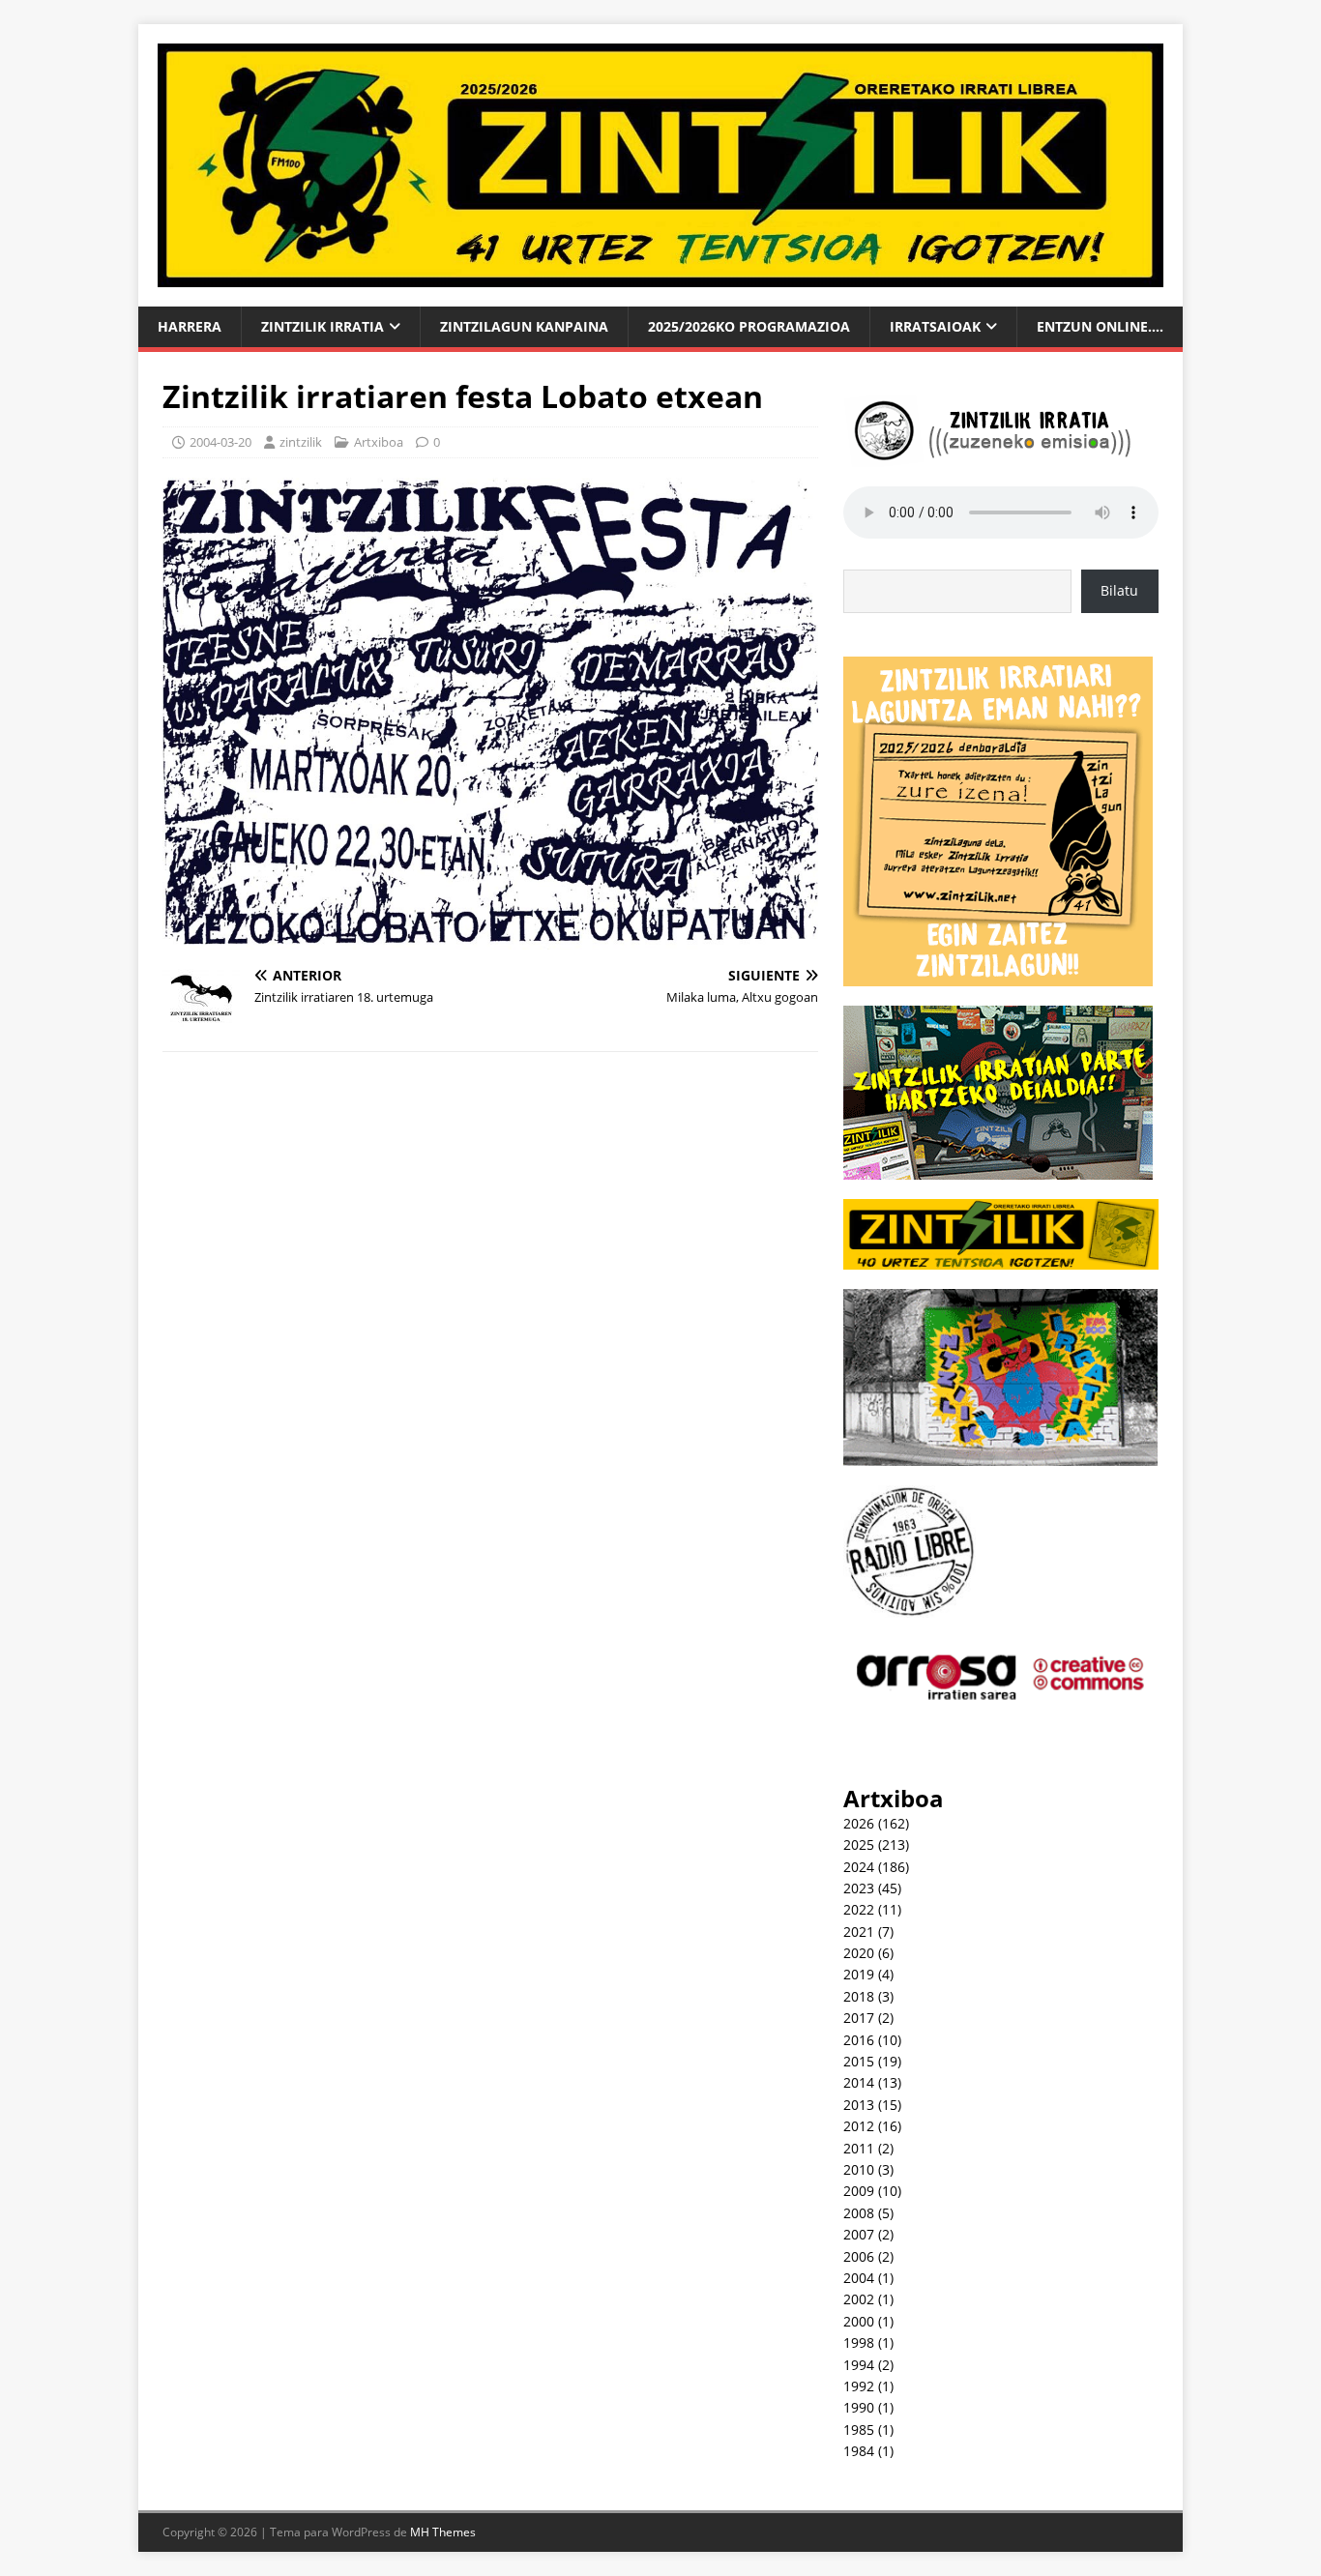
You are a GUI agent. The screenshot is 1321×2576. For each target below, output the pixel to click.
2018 (859, 1996)
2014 (859, 2082)
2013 (859, 2105)
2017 (859, 2018)
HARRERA (190, 326)
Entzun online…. (1100, 326)
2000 (859, 2321)
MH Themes (443, 2532)
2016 (859, 2040)
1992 (859, 2386)
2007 (859, 2234)
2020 (859, 1953)
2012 (859, 2126)
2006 (859, 2256)
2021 (859, 1932)
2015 (859, 2061)
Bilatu (1119, 590)
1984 (859, 2451)
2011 (859, 2148)
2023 (859, 1888)
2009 (859, 2191)
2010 (859, 2169)
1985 (859, 2430)
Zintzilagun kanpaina (524, 326)
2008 (859, 2213)
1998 (859, 2342)
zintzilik (301, 442)
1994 (859, 2365)
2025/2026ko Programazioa (749, 326)
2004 (859, 2278)
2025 (859, 1844)
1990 (859, 2407)
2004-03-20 (220, 442)
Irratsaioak (935, 326)
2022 (859, 1909)
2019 (859, 1974)
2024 (859, 1867)
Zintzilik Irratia (323, 326)
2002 (859, 2299)
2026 (859, 1823)
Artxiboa (379, 442)
